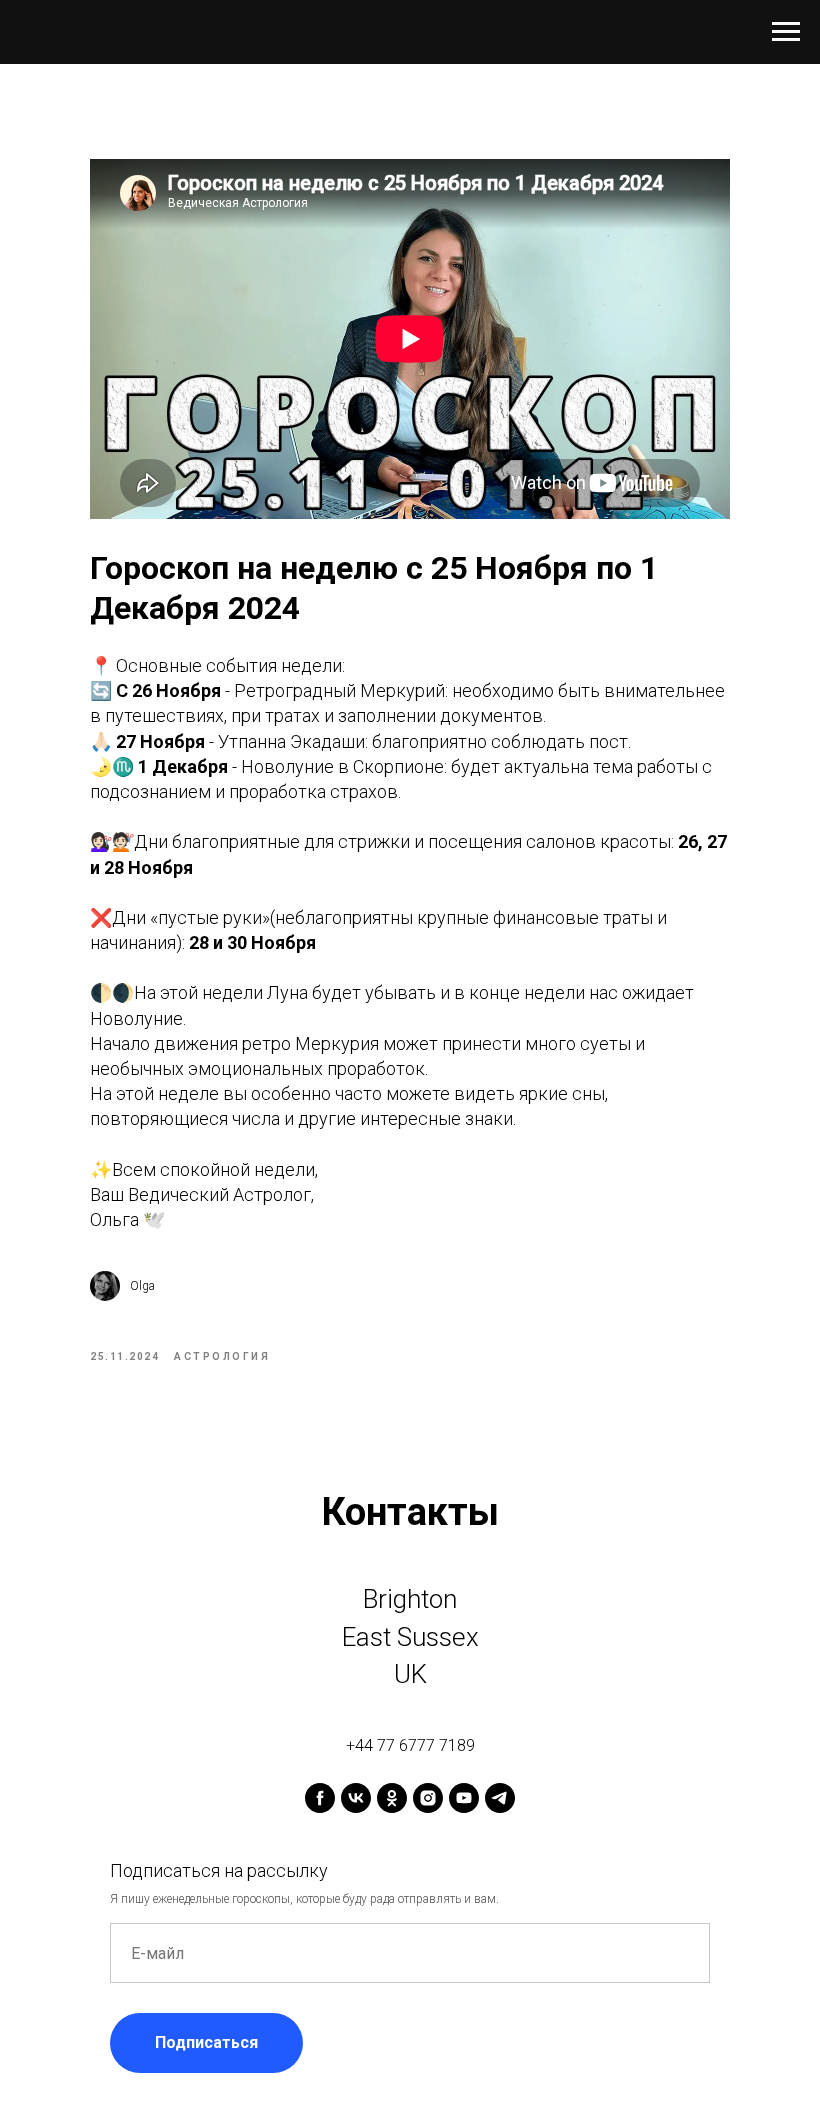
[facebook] (320, 1798)
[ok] (392, 1798)
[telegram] (500, 1798)
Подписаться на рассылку (219, 1870)
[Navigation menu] (786, 32)
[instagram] (428, 1798)
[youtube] (464, 1798)
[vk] (356, 1798)
